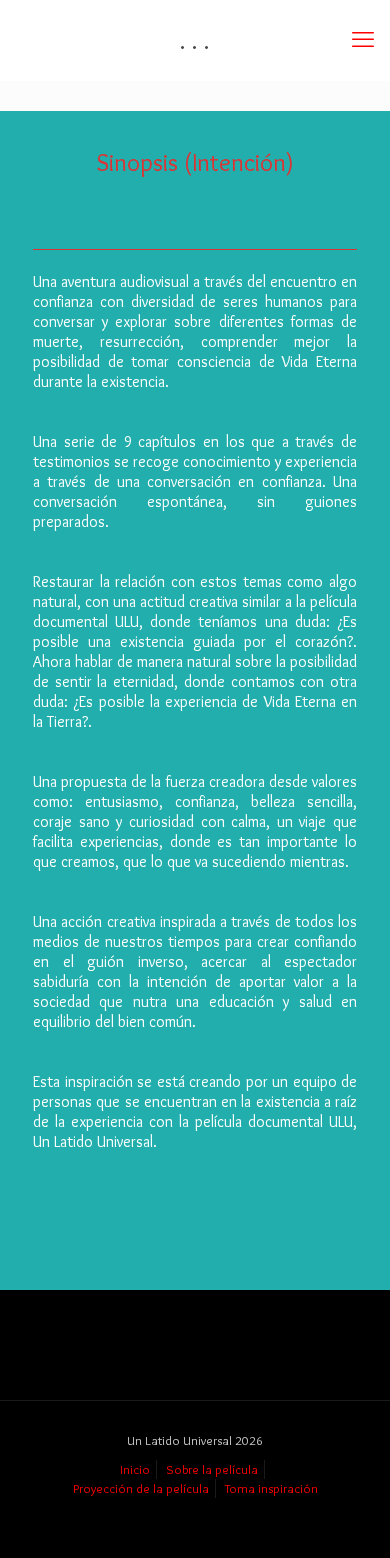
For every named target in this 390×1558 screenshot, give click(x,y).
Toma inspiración (271, 1488)
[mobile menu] (363, 40)
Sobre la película (212, 1469)
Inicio (135, 1469)
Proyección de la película (141, 1488)
